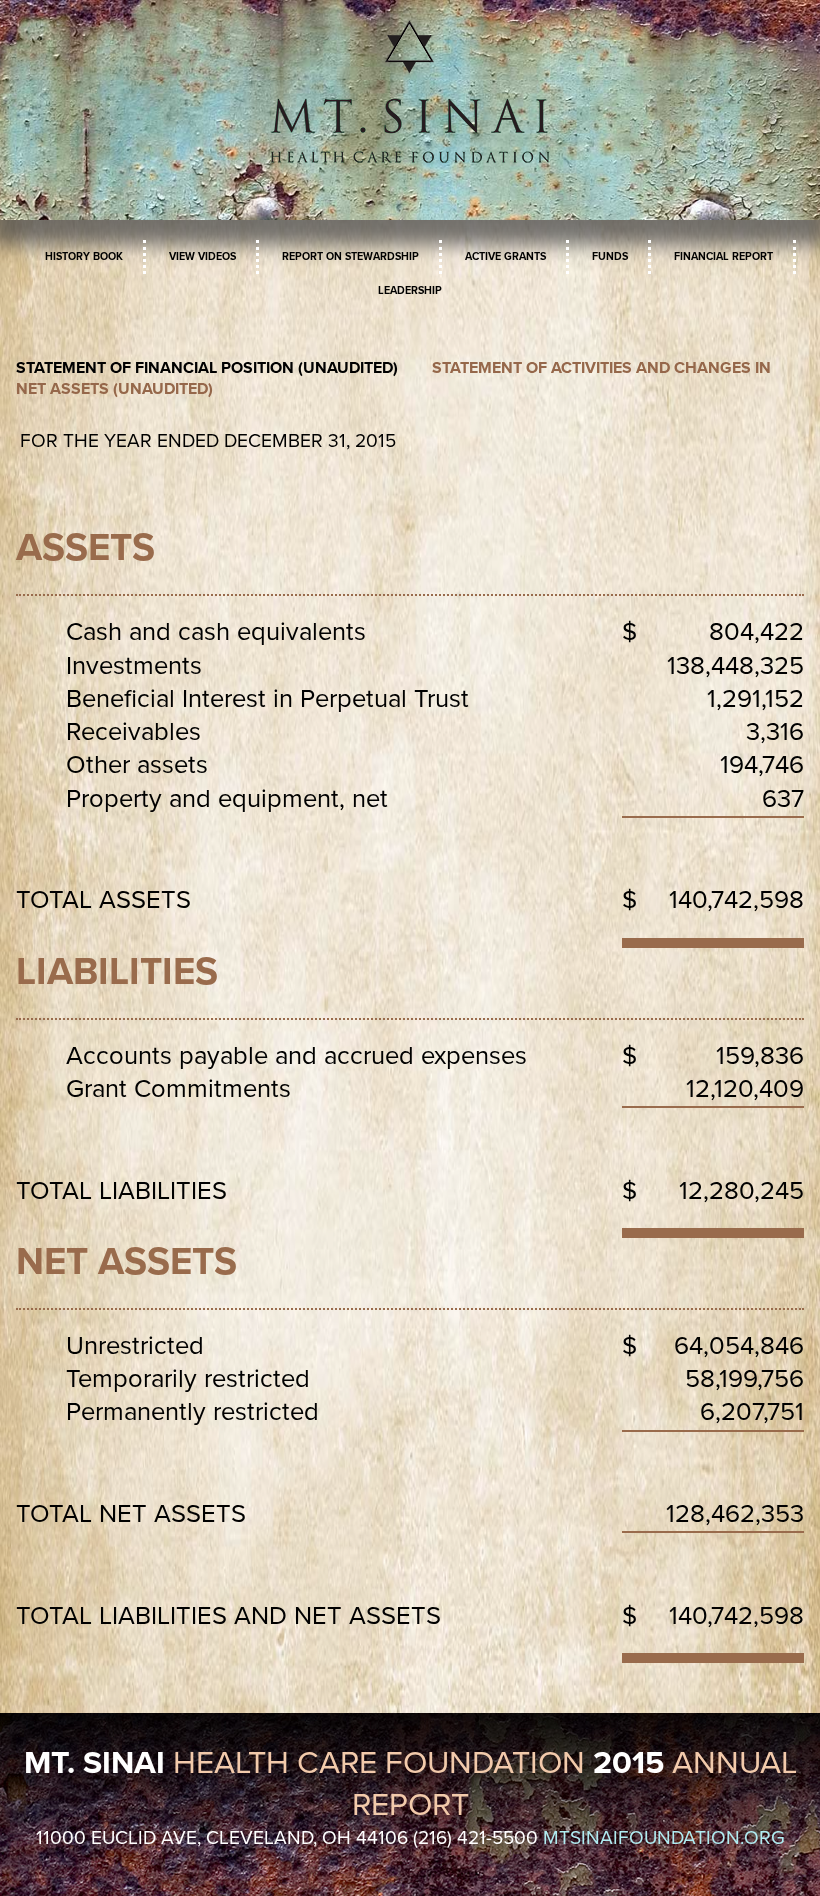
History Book (84, 256)
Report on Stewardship (350, 256)
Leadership (410, 290)
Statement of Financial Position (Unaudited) (207, 368)
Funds (610, 256)
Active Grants (505, 256)
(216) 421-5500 (475, 1837)
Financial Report (723, 256)
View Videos (202, 256)
